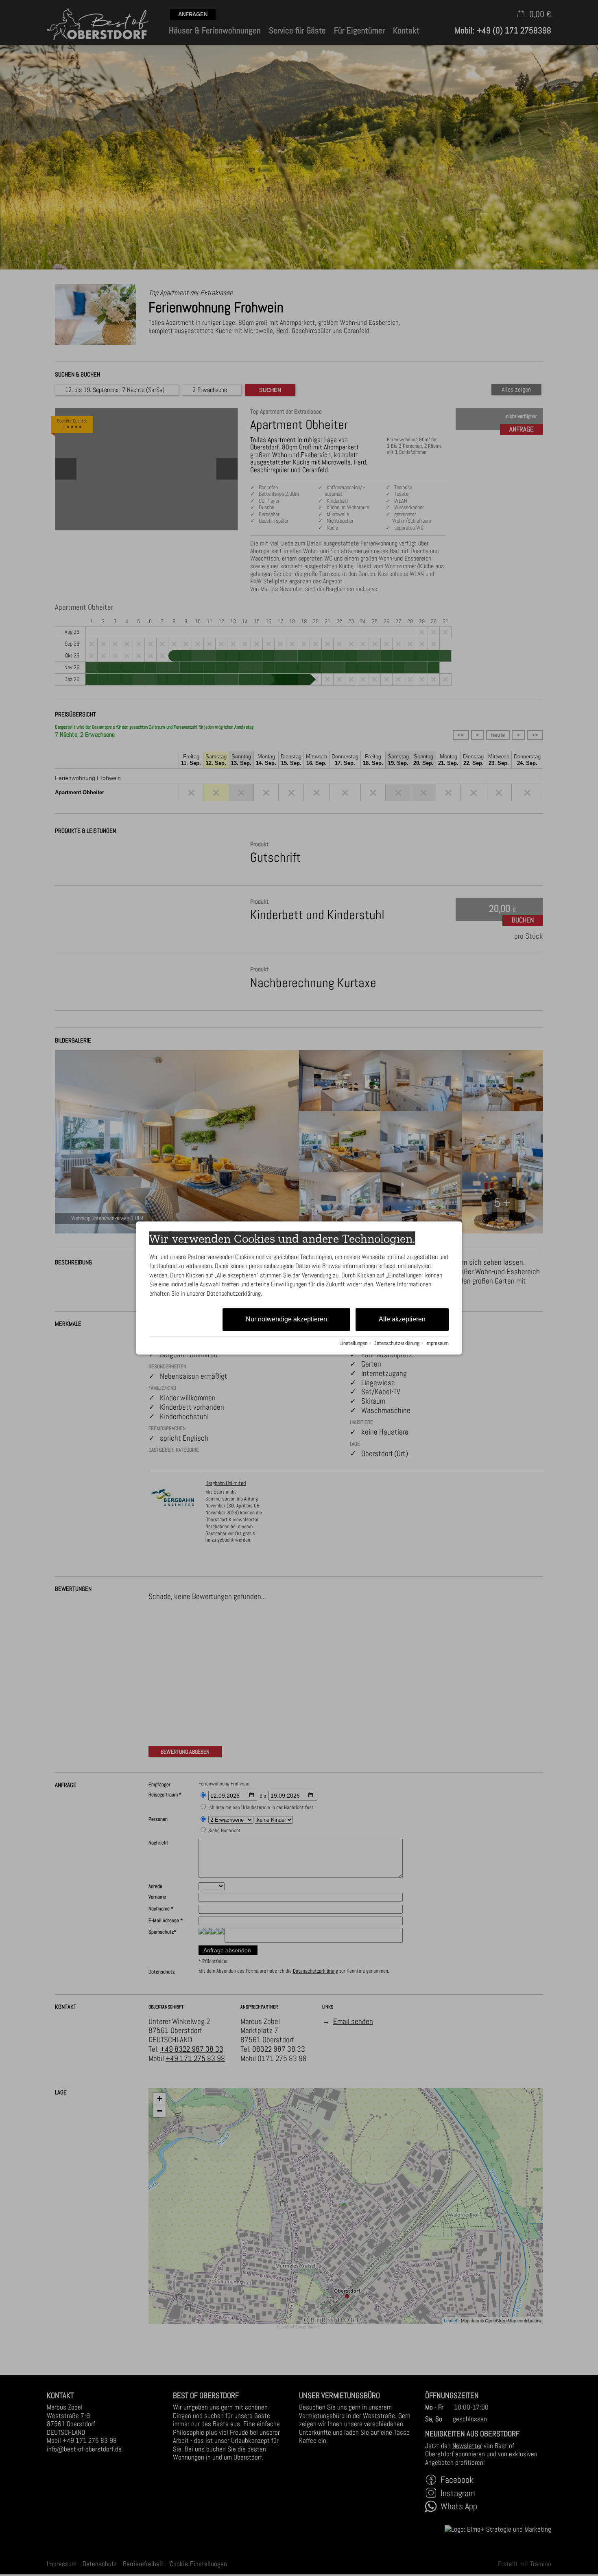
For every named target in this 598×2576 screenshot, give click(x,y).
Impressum (437, 1343)
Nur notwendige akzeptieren (286, 1319)
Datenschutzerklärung (396, 1343)
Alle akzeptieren (402, 1319)
